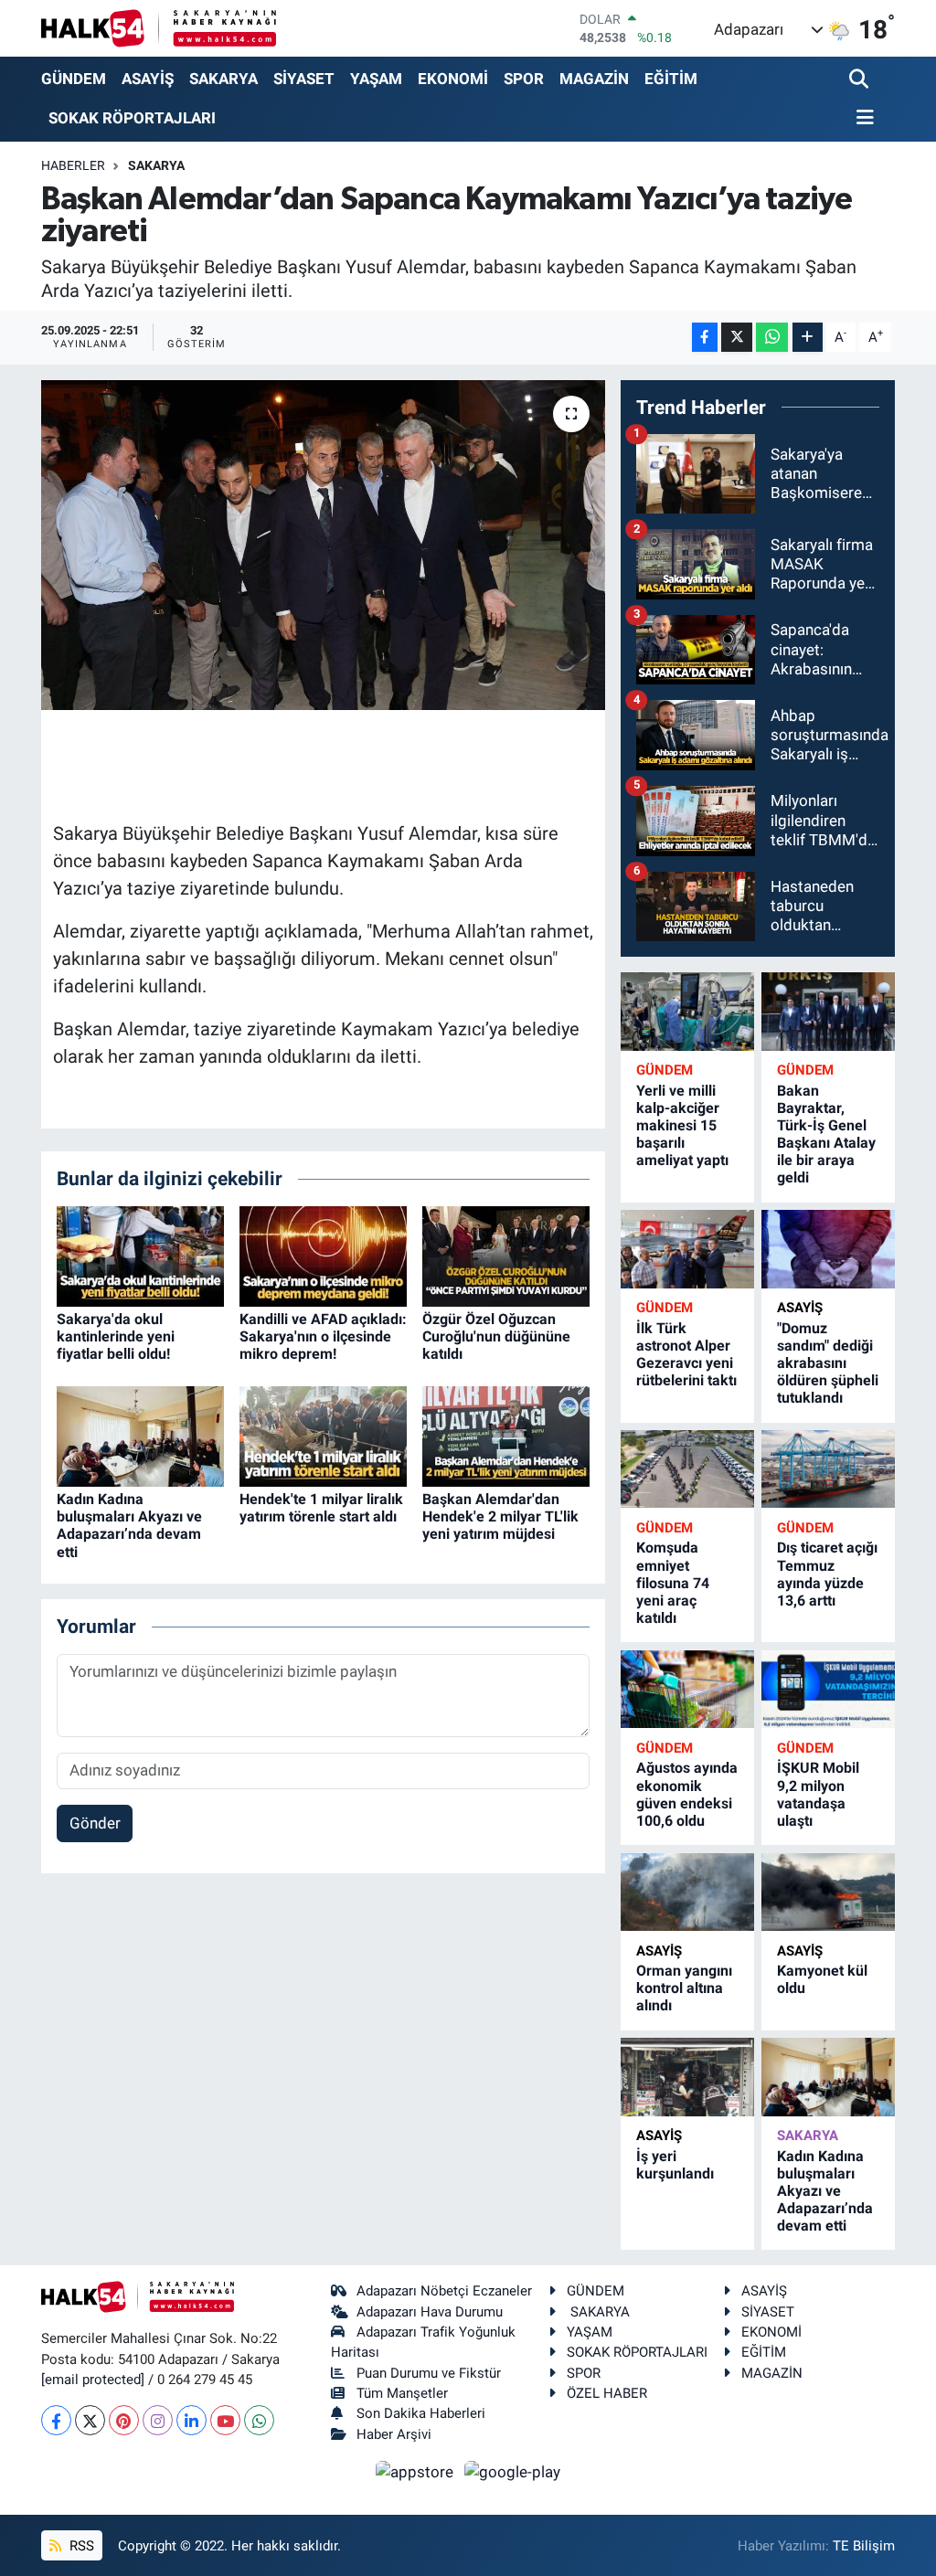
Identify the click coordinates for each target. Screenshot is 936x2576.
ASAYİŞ (148, 79)
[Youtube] (225, 2420)
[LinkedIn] (191, 2420)
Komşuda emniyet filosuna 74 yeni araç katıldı (673, 1583)
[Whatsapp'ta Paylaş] (772, 338)
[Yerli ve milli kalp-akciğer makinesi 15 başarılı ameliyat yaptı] (687, 1011)
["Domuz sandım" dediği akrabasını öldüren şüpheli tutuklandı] (828, 1249)
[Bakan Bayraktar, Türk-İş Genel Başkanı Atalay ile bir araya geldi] (828, 1011)
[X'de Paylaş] (737, 338)
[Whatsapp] (259, 2420)
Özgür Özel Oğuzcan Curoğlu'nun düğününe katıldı (496, 1336)
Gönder (95, 1823)
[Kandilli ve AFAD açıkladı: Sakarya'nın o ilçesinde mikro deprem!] (323, 1255)
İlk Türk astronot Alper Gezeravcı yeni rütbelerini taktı (686, 1355)
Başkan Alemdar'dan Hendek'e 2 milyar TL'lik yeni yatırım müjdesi (500, 1516)
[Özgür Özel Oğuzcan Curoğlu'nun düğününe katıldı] (506, 1255)
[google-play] (513, 2471)
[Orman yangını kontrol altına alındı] (687, 1892)
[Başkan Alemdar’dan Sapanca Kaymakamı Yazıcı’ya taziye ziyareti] (323, 546)
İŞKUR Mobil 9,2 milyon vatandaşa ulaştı (818, 1794)
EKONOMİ (453, 79)
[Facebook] (56, 2420)
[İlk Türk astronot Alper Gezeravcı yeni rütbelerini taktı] (687, 1249)
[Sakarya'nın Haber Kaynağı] (159, 28)
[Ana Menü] (862, 118)
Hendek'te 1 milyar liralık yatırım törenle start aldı (321, 1508)
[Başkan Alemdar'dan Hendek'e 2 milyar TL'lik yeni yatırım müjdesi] (506, 1435)
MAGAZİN (594, 79)
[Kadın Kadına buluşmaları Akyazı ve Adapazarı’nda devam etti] (140, 1435)
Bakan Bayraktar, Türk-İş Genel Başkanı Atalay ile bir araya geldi (826, 1134)
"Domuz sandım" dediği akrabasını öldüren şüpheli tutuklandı (828, 1363)
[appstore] (417, 2471)
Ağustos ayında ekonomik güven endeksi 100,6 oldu (687, 1794)
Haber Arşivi (394, 2434)
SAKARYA (223, 79)
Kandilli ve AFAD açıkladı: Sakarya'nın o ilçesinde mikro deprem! (323, 1336)
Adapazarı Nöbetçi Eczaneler (444, 2291)
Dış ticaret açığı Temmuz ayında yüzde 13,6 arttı (827, 1574)
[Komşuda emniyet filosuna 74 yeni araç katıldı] (687, 1469)
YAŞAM (376, 79)
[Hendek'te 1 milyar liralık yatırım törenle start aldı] (323, 1435)
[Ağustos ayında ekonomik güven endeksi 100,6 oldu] (687, 1689)
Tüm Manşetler (402, 2393)
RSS (80, 2546)
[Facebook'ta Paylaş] (705, 338)
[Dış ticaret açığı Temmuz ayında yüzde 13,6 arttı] (828, 1469)
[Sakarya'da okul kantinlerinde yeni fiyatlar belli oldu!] (140, 1255)
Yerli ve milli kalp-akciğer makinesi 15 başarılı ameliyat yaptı (682, 1126)
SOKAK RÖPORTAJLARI (132, 118)
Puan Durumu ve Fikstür (429, 2373)
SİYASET (304, 79)
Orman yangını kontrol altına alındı (684, 1988)
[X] (90, 2420)
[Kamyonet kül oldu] (828, 1892)
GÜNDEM (74, 79)
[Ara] (861, 80)
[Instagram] (158, 2420)
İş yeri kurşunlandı (675, 2165)
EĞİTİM (671, 79)
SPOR (524, 79)
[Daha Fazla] (808, 338)
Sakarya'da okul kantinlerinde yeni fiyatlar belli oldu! (116, 1336)
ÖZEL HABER (607, 2393)
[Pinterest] (124, 2420)
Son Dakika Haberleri (421, 2413)
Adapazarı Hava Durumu (430, 2312)
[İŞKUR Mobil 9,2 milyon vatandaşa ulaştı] (828, 1689)
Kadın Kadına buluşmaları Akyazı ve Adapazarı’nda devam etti (129, 1526)
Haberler (73, 165)
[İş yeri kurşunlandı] (687, 2077)
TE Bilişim (864, 2546)
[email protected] (93, 2380)
